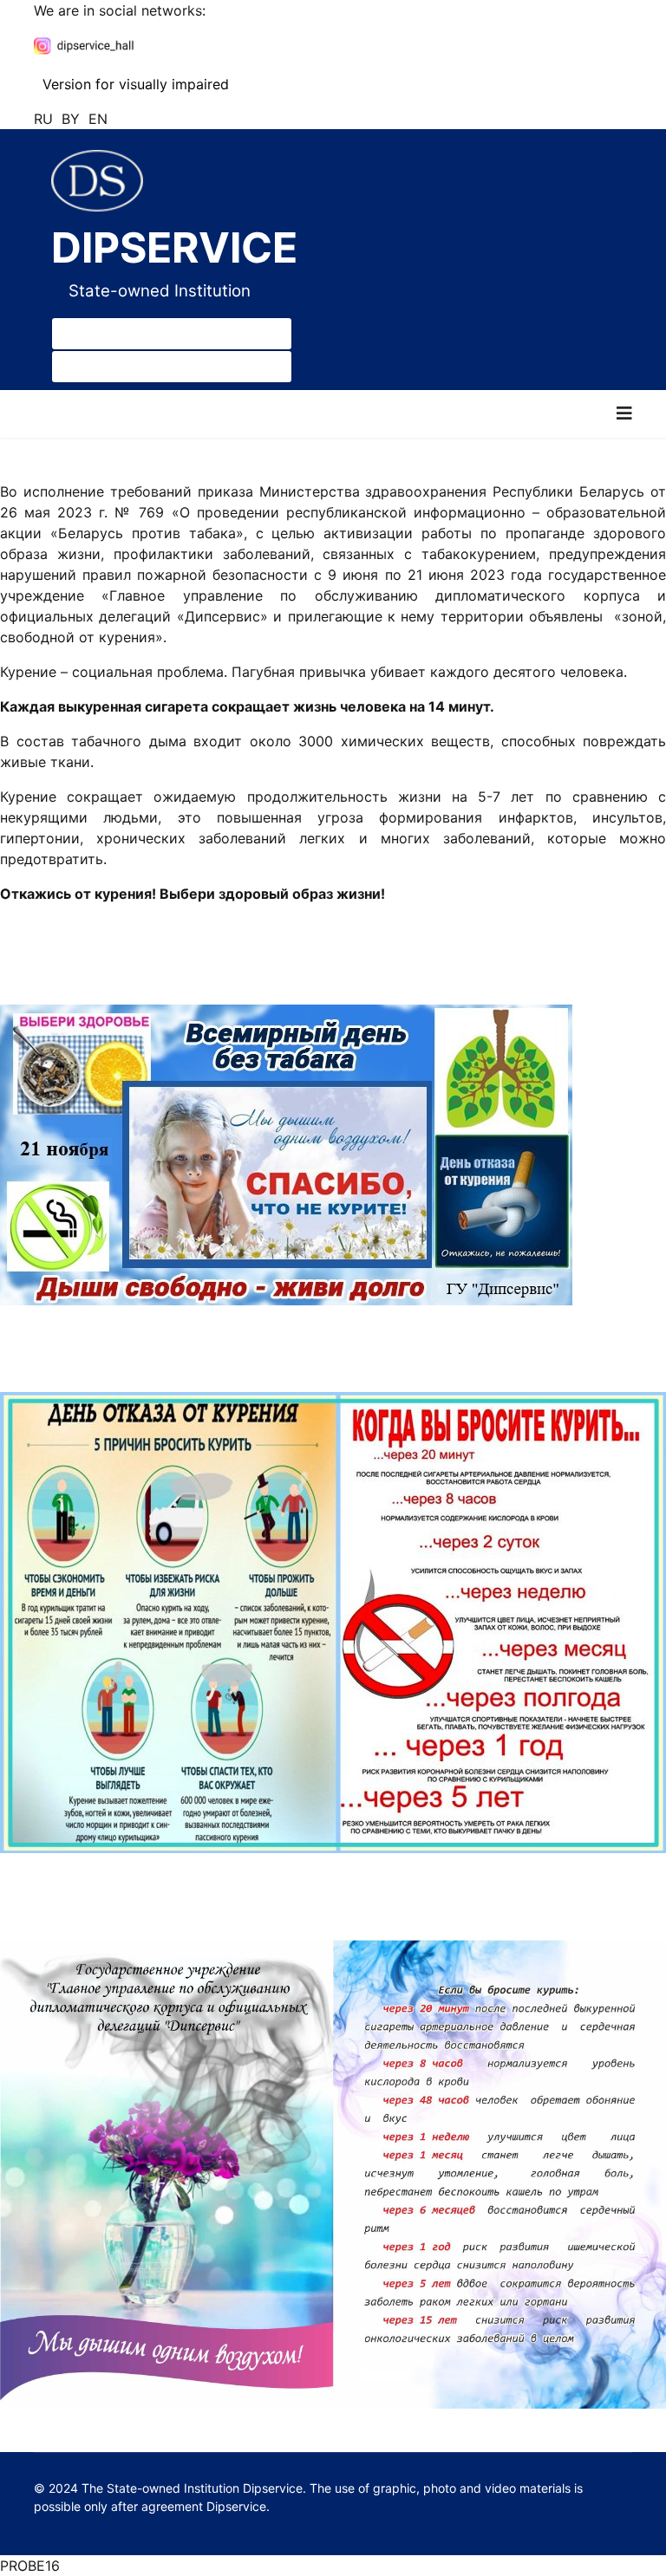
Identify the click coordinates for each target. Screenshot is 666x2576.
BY (71, 119)
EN (98, 119)
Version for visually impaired (134, 84)
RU (43, 119)
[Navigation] (624, 414)
